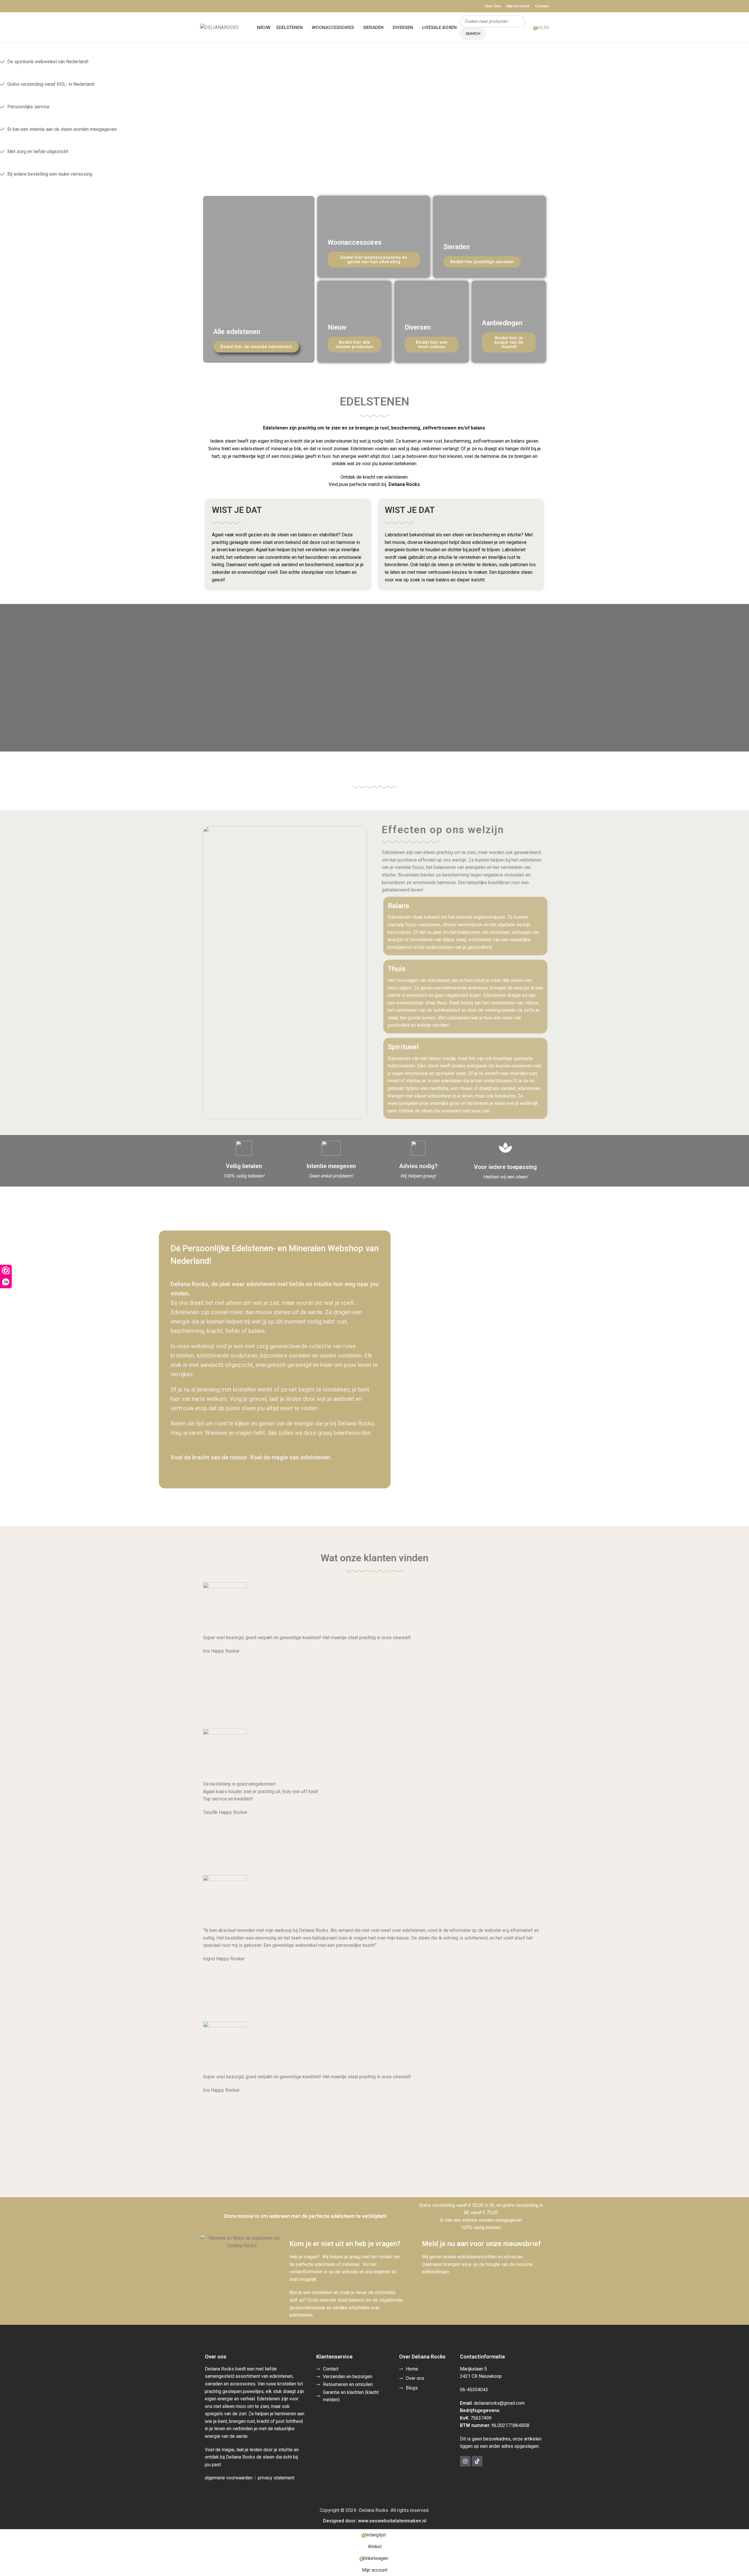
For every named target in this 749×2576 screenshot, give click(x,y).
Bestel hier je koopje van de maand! (509, 342)
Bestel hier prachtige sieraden (482, 262)
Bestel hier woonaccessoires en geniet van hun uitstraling (374, 260)
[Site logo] (219, 27)
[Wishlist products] (529, 28)
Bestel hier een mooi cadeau (432, 344)
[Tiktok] (477, 2461)
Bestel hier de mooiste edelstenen (256, 347)
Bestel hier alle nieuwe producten (354, 344)
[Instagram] (465, 2461)
